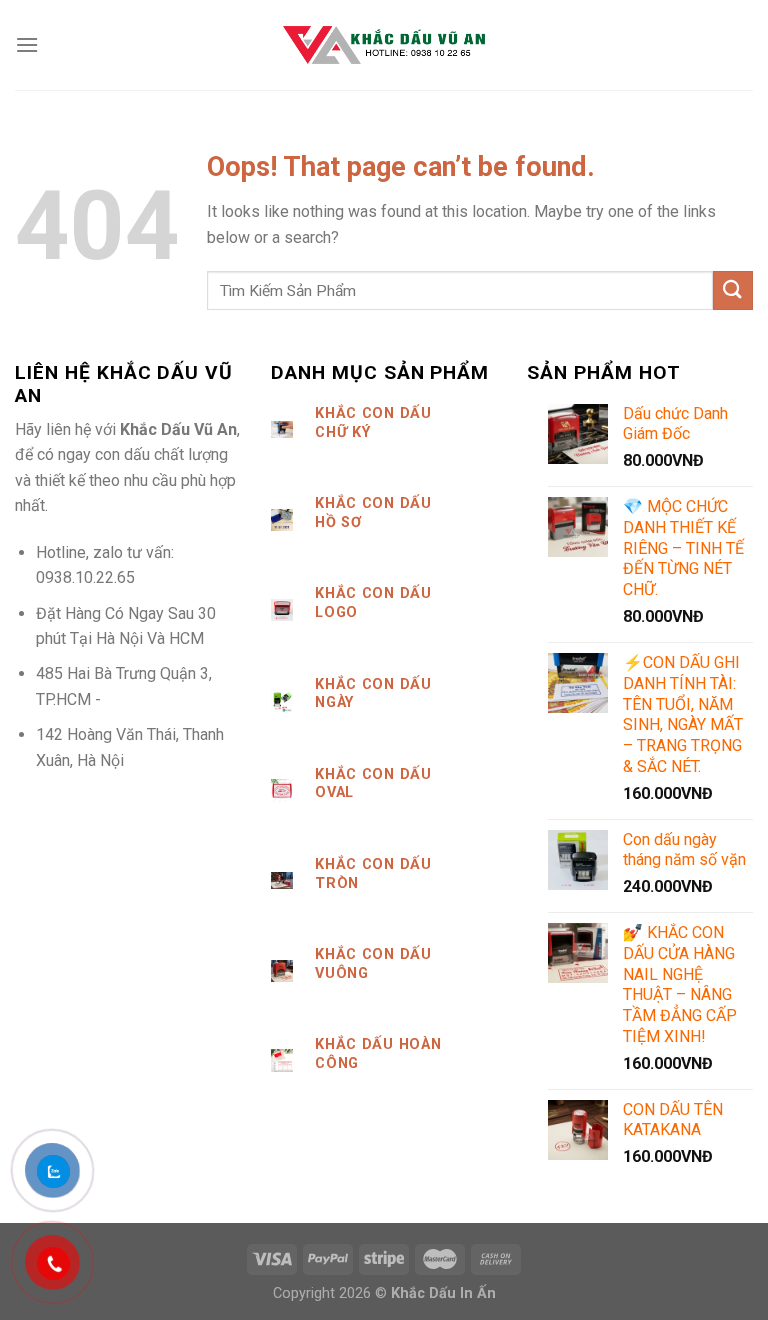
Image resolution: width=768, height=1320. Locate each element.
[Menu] (27, 44)
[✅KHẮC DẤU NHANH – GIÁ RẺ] (384, 44)
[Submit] (733, 290)
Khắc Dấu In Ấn (443, 1293)
